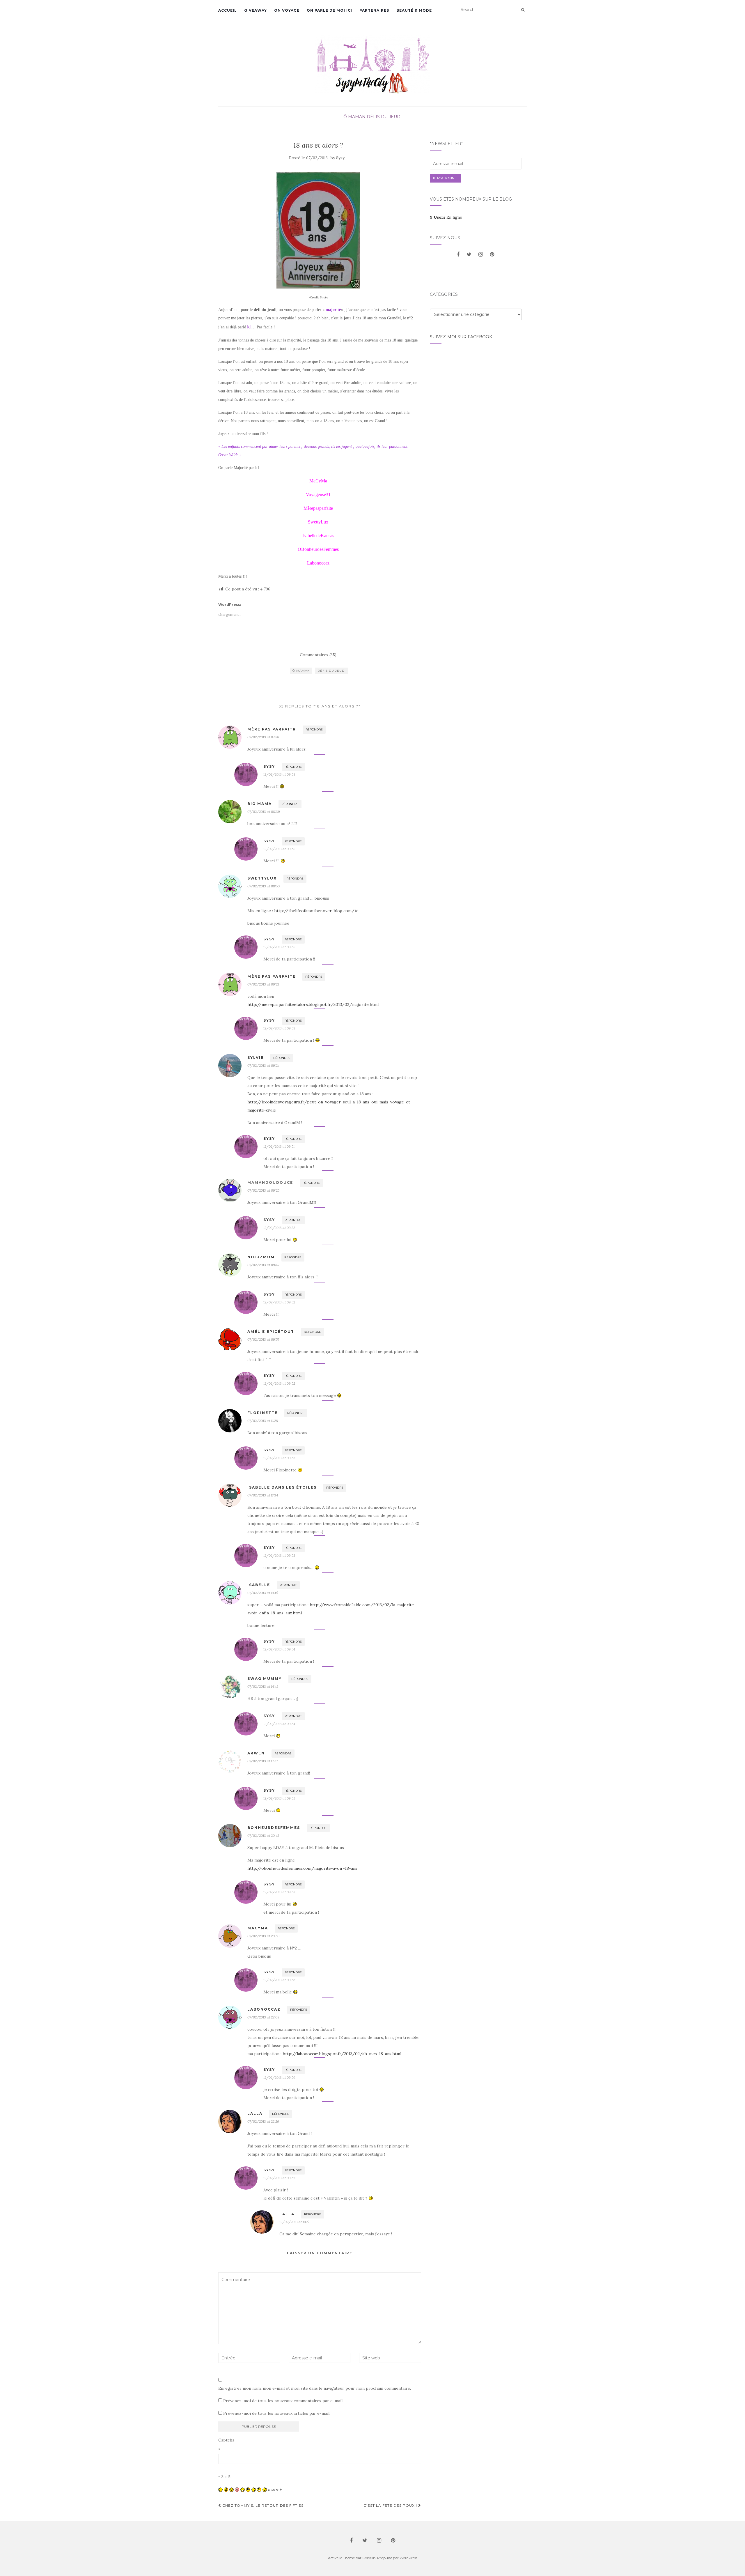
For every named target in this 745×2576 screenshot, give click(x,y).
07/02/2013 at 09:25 (263, 1190)
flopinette (262, 1413)
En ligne (446, 217)
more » (275, 2489)
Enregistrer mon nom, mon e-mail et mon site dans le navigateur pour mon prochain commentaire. (315, 2388)
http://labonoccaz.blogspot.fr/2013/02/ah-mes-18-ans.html (342, 2054)
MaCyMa (258, 1928)
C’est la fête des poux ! (391, 2505)
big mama (260, 804)
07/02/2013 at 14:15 (262, 1593)
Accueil (228, 10)
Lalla (255, 2114)
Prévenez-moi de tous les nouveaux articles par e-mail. (277, 2413)
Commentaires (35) (318, 655)
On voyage (287, 10)
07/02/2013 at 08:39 (264, 812)
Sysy (340, 158)
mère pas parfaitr (272, 729)
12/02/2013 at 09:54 (279, 1649)
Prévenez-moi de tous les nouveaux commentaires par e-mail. (283, 2401)
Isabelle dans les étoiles (282, 1487)
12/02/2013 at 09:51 (279, 1146)
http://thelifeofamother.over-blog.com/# (316, 911)
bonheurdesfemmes (274, 1828)
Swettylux (262, 878)
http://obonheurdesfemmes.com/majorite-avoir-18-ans (302, 1868)
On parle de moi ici (329, 10)
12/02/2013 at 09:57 (279, 2178)
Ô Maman (354, 117)
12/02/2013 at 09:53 (279, 1458)
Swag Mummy (265, 1679)
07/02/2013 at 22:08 (263, 2017)
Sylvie (256, 1058)
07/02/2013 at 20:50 (263, 1936)
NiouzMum (261, 1257)
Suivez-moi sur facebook (461, 337)
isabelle (259, 1585)
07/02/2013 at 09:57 (263, 1339)
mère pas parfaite (272, 976)
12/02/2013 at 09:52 (279, 1228)
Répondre (314, 729)
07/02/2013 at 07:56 (263, 737)
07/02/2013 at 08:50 (264, 886)
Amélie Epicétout (271, 1332)
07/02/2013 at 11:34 (263, 1495)
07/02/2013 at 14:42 (263, 1686)
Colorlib (369, 2558)
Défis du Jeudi (384, 117)
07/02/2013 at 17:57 (262, 1761)
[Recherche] (523, 10)
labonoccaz (264, 2009)
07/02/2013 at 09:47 (263, 1265)
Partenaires (374, 10)
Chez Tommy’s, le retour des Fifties (262, 2505)
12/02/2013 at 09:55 (279, 1798)
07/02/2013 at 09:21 (263, 984)
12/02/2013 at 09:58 (279, 774)
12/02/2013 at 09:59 (279, 1028)
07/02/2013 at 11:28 (263, 1421)
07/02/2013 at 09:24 (263, 1065)
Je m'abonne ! (445, 178)
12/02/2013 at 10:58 (295, 2222)
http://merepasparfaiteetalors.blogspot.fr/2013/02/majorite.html (313, 1004)
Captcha (226, 2440)
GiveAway (256, 10)
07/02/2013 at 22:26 (263, 2121)
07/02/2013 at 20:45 (263, 1835)
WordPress (408, 2558)
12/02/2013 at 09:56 (279, 1980)
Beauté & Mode (414, 10)
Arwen (256, 1753)
